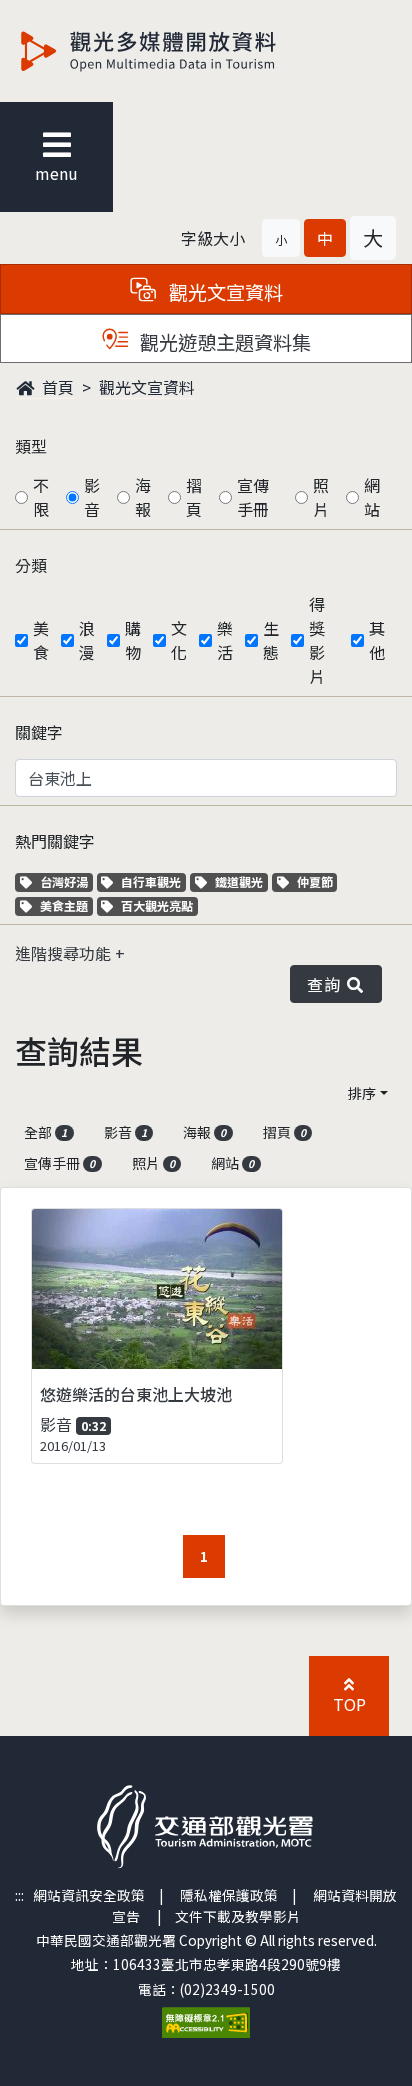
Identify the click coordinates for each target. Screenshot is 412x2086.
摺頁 (194, 497)
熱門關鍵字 (55, 841)
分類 (31, 565)
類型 (31, 446)
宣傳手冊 (253, 497)
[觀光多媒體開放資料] (181, 51)
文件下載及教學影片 (238, 1916)
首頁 (56, 387)
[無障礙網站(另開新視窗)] (206, 2020)
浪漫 (87, 640)
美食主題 (66, 905)
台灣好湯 (66, 881)
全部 (45, 1132)
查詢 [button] (327, 984)
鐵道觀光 (241, 881)
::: (19, 1895)
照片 (321, 497)
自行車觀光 (150, 881)
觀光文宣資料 (147, 387)
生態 (271, 640)
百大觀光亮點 (156, 905)
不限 (41, 497)
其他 (377, 640)
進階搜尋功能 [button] (65, 953)
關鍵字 (39, 732)
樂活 (225, 640)
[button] (281, 238)
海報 (143, 497)
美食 (41, 640)
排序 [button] (362, 1093)
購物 (133, 640)
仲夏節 (317, 881)
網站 (372, 497)
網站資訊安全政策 (89, 1895)
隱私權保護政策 (229, 1895)
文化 (179, 640)
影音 (92, 497)
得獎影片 (317, 640)
